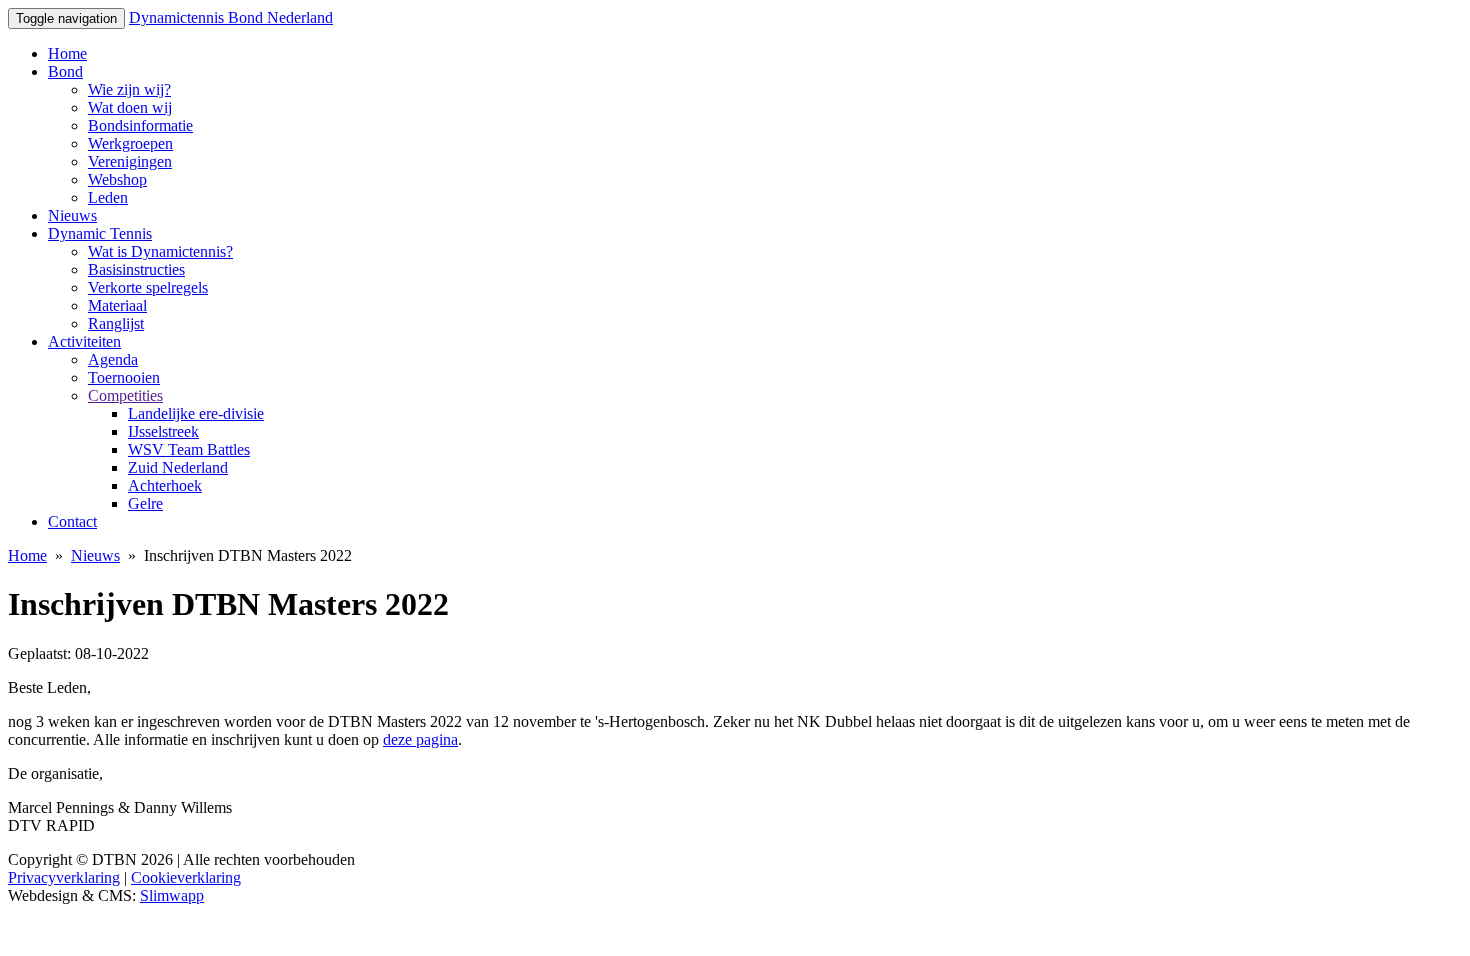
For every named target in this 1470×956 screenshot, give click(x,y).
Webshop (117, 179)
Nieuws (72, 215)
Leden (108, 197)
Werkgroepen (130, 143)
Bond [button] (65, 71)
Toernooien (124, 377)
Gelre (145, 503)
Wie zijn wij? (129, 89)
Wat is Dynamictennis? (160, 251)
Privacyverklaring (64, 877)
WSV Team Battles (189, 449)
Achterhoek (165, 485)
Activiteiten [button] (84, 341)
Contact (72, 521)
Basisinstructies (136, 269)
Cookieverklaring (186, 877)
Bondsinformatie (140, 125)
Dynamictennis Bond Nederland (231, 17)
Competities (125, 395)
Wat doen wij (130, 107)
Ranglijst (116, 323)
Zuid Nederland (178, 467)
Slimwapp (172, 895)
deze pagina (420, 739)
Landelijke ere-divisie (196, 413)
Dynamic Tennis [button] (100, 233)
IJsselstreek (163, 431)
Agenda (113, 359)
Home (67, 53)
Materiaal (117, 305)
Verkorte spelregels (148, 287)
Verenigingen (130, 161)
